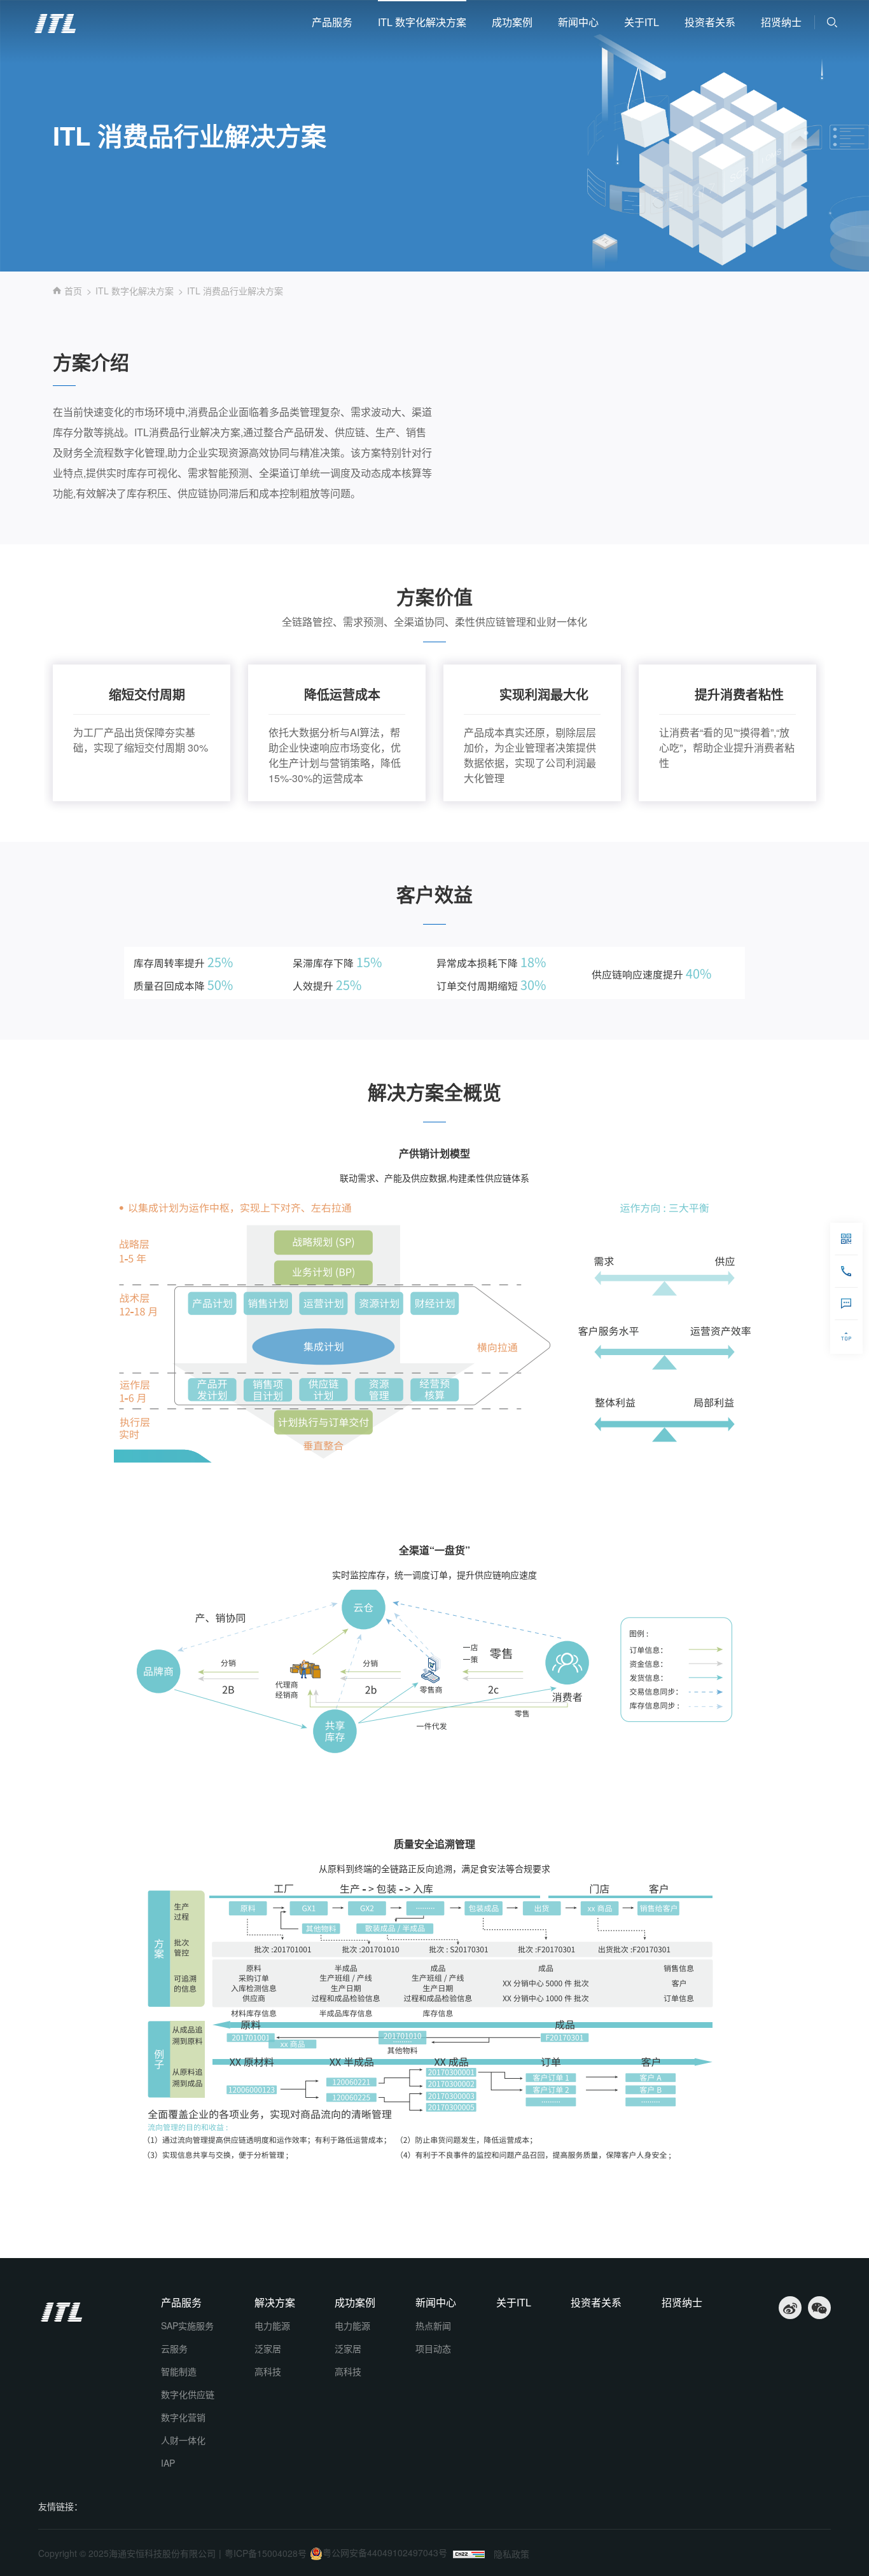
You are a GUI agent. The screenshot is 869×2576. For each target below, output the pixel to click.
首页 (73, 291)
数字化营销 (183, 2417)
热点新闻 (433, 2325)
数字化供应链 (188, 2394)
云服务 (174, 2348)
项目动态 (433, 2348)
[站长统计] (469, 2554)
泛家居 (268, 2348)
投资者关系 (710, 22)
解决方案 (275, 2303)
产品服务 (332, 22)
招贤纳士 (781, 22)
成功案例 (512, 22)
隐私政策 (511, 2554)
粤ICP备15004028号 (266, 2553)
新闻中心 (578, 22)
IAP (168, 2463)
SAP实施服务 (187, 2325)
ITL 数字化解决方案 (422, 22)
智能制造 (179, 2371)
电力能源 (272, 2325)
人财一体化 (183, 2440)
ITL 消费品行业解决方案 (235, 291)
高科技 (268, 2371)
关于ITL (642, 22)
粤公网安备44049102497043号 (385, 2552)
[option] (142, 733)
